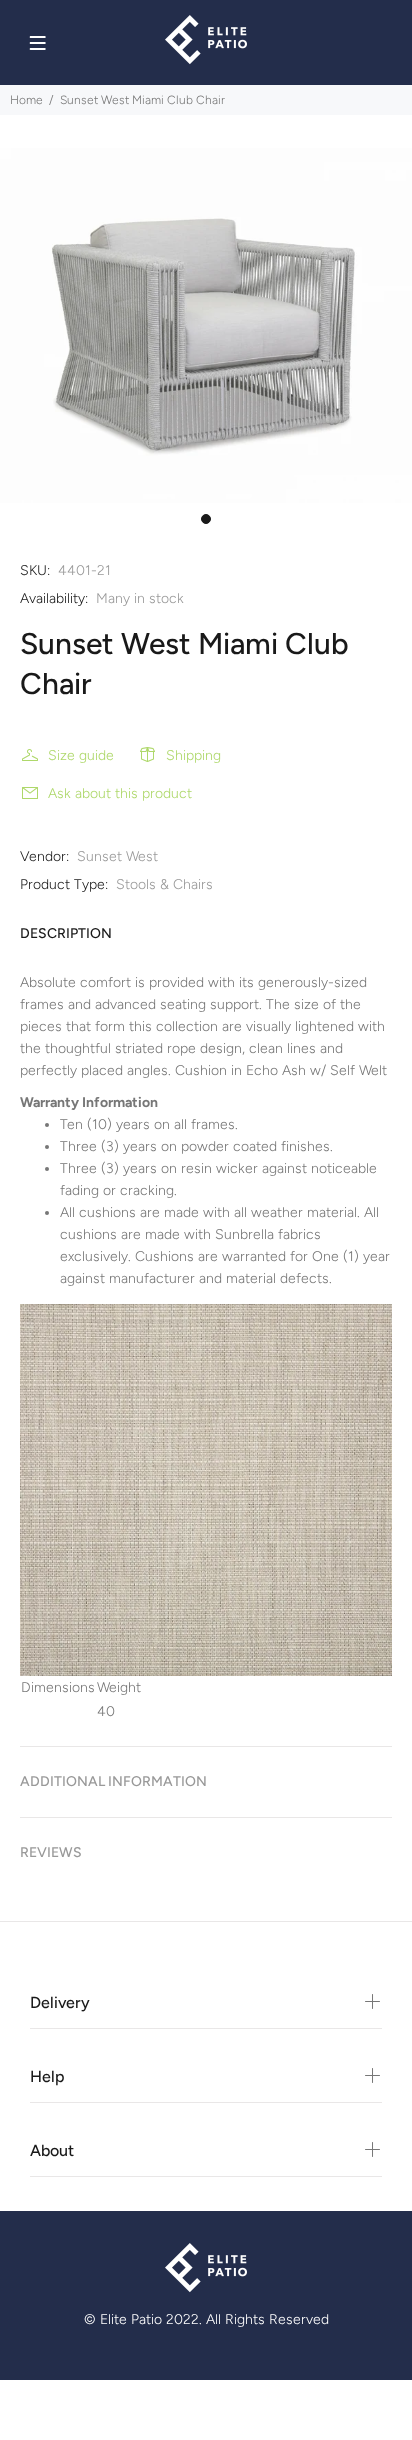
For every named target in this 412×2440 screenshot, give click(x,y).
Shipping (193, 755)
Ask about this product (120, 793)
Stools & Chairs (164, 884)
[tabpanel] (206, 325)
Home (26, 100)
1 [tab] (206, 519)
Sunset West (117, 856)
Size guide (81, 755)
